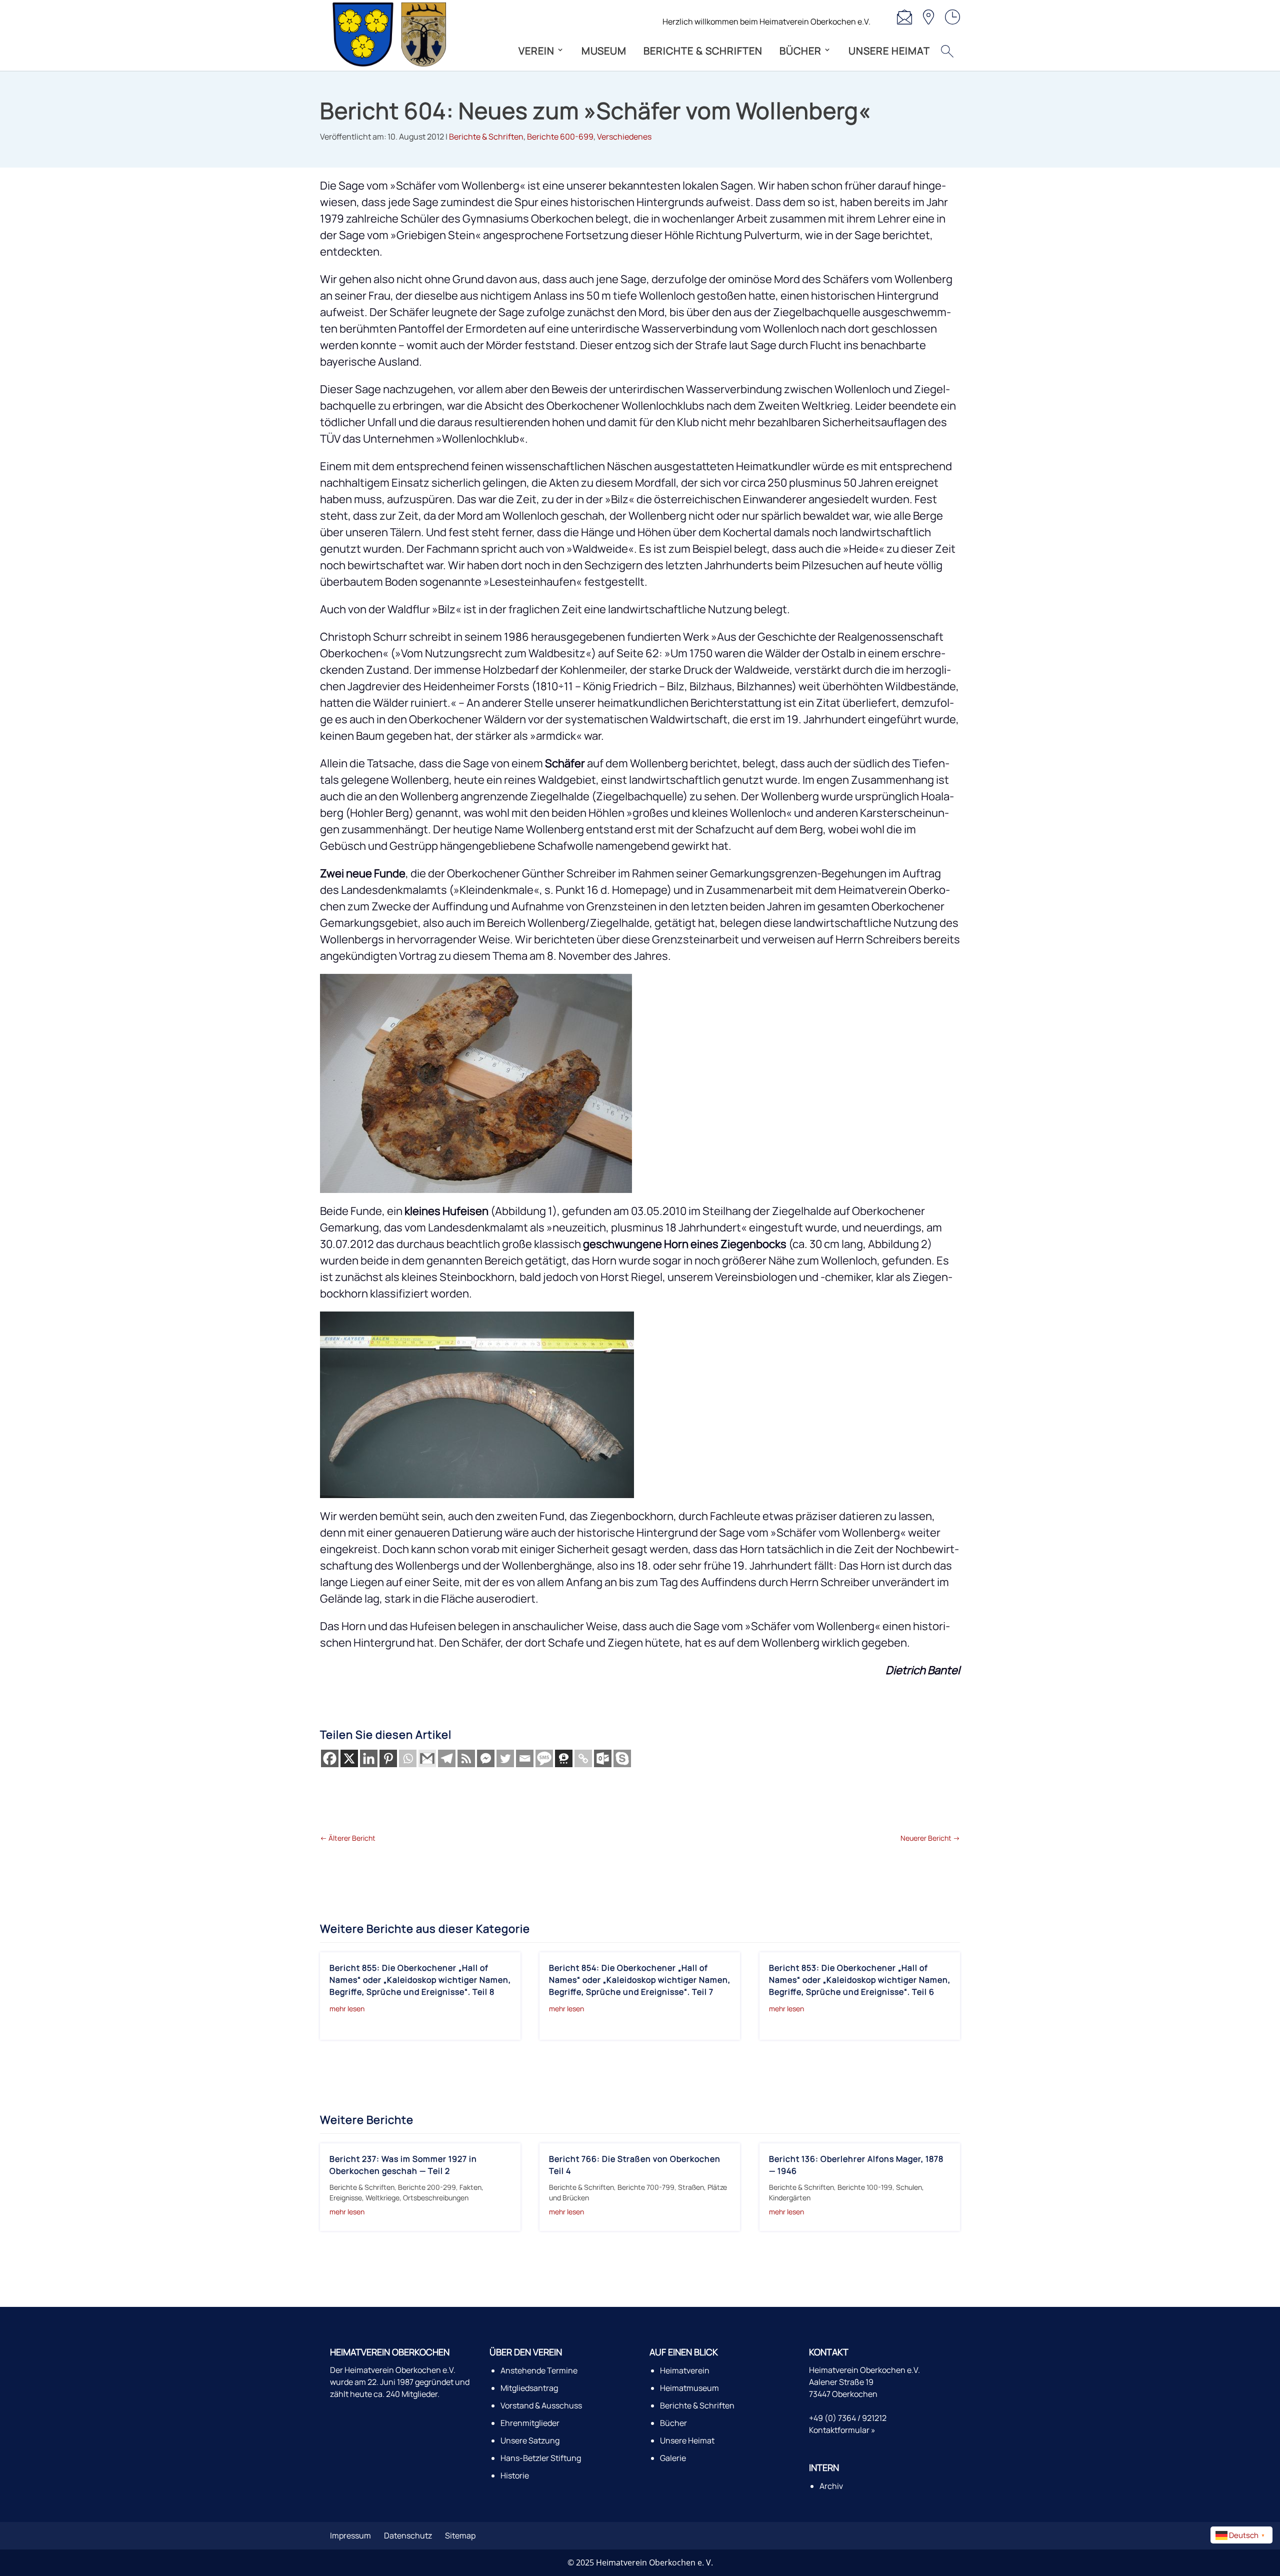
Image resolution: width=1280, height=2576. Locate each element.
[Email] (525, 1758)
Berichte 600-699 (560, 137)
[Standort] (928, 12)
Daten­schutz (408, 2535)
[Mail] (904, 12)
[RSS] (466, 1758)
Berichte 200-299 (427, 2187)
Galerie (673, 2458)
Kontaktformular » (842, 2430)
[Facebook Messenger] (486, 1758)
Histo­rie (515, 2475)
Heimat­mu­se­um (689, 2388)
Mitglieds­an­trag (529, 2388)
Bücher (800, 51)
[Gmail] (427, 1758)
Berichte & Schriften (486, 137)
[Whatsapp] (408, 1758)
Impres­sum (350, 2535)
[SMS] (544, 1758)
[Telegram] (447, 1758)
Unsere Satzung (530, 2440)
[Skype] (622, 1758)
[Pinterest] (388, 1758)
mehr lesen (347, 2009)
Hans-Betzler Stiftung (541, 2458)
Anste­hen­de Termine (539, 2370)
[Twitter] (505, 1758)
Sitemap (460, 2535)
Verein (536, 51)
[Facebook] (330, 1758)
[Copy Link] (583, 1758)
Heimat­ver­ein (685, 2370)
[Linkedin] (369, 1758)
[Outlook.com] (603, 1758)
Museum (604, 51)
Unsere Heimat (889, 51)
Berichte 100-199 (865, 2187)
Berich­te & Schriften (703, 51)
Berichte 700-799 (646, 2187)
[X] (349, 1758)
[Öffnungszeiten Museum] (952, 12)
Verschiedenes (624, 137)
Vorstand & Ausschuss (541, 2405)
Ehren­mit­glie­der (530, 2423)
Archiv (831, 2486)
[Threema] (564, 1758)
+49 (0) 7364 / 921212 (848, 2418)
